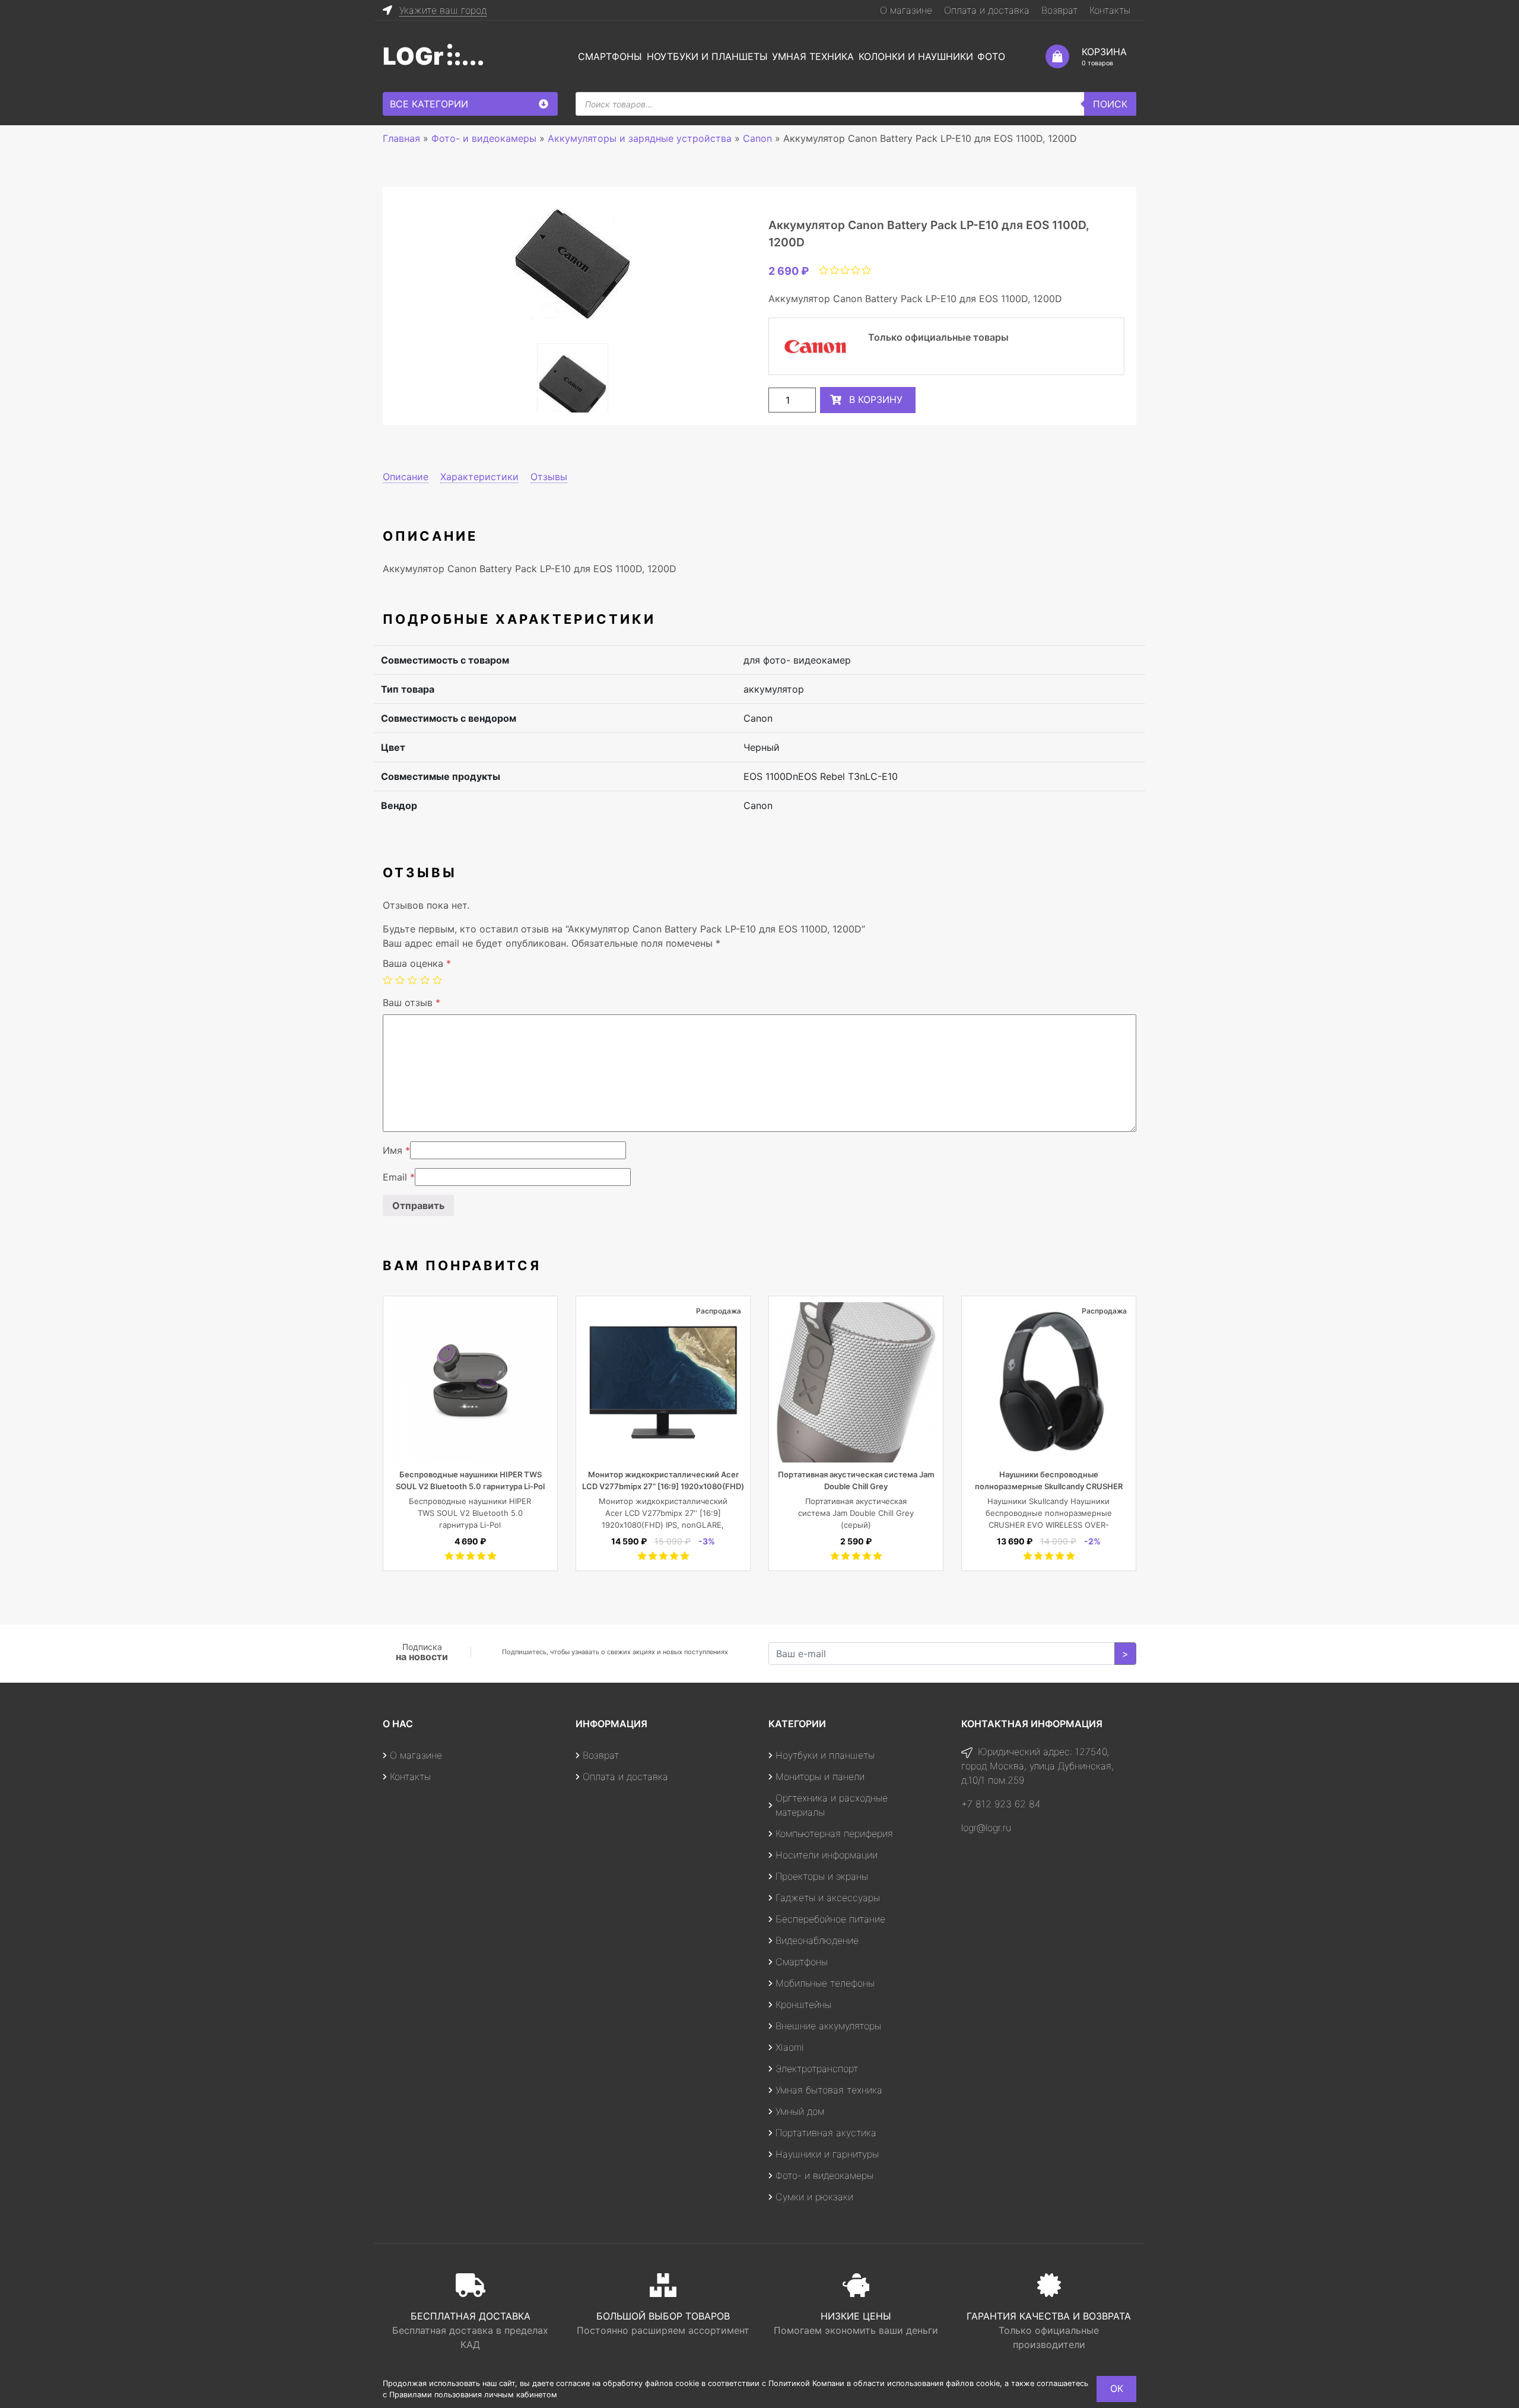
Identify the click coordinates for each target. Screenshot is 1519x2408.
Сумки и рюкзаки (814, 2197)
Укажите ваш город (443, 10)
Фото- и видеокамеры (824, 2175)
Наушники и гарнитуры (827, 2154)
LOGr (413, 56)
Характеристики (479, 477)
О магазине (906, 10)
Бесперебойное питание (830, 1919)
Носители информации (827, 1855)
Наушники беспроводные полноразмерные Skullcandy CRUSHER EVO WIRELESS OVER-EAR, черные (1049, 1486)
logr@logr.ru (986, 1828)
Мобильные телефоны (825, 1983)
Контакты (1110, 10)
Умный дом (800, 2111)
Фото (991, 56)
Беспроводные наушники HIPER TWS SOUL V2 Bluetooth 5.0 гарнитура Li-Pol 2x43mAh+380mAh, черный (470, 1486)
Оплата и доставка (987, 10)
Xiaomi (790, 2047)
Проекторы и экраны (822, 1876)
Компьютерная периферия (834, 1833)
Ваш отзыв (411, 1002)
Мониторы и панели (820, 1776)
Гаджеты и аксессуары (828, 1898)
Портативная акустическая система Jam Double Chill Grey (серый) (856, 1513)
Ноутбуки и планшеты (707, 56)
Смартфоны (610, 56)
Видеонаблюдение (817, 1940)
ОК (1117, 2388)
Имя (396, 1150)
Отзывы (549, 477)
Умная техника (813, 56)
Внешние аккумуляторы (828, 2026)
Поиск (1110, 104)
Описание (406, 477)
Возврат (1059, 10)
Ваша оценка (417, 963)
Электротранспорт (817, 2068)
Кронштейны (803, 2004)
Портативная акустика (826, 2133)
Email (399, 1177)
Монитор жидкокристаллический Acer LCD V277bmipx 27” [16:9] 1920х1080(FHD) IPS (663, 1486)
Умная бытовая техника (829, 2090)
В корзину (876, 399)
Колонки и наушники (916, 56)
